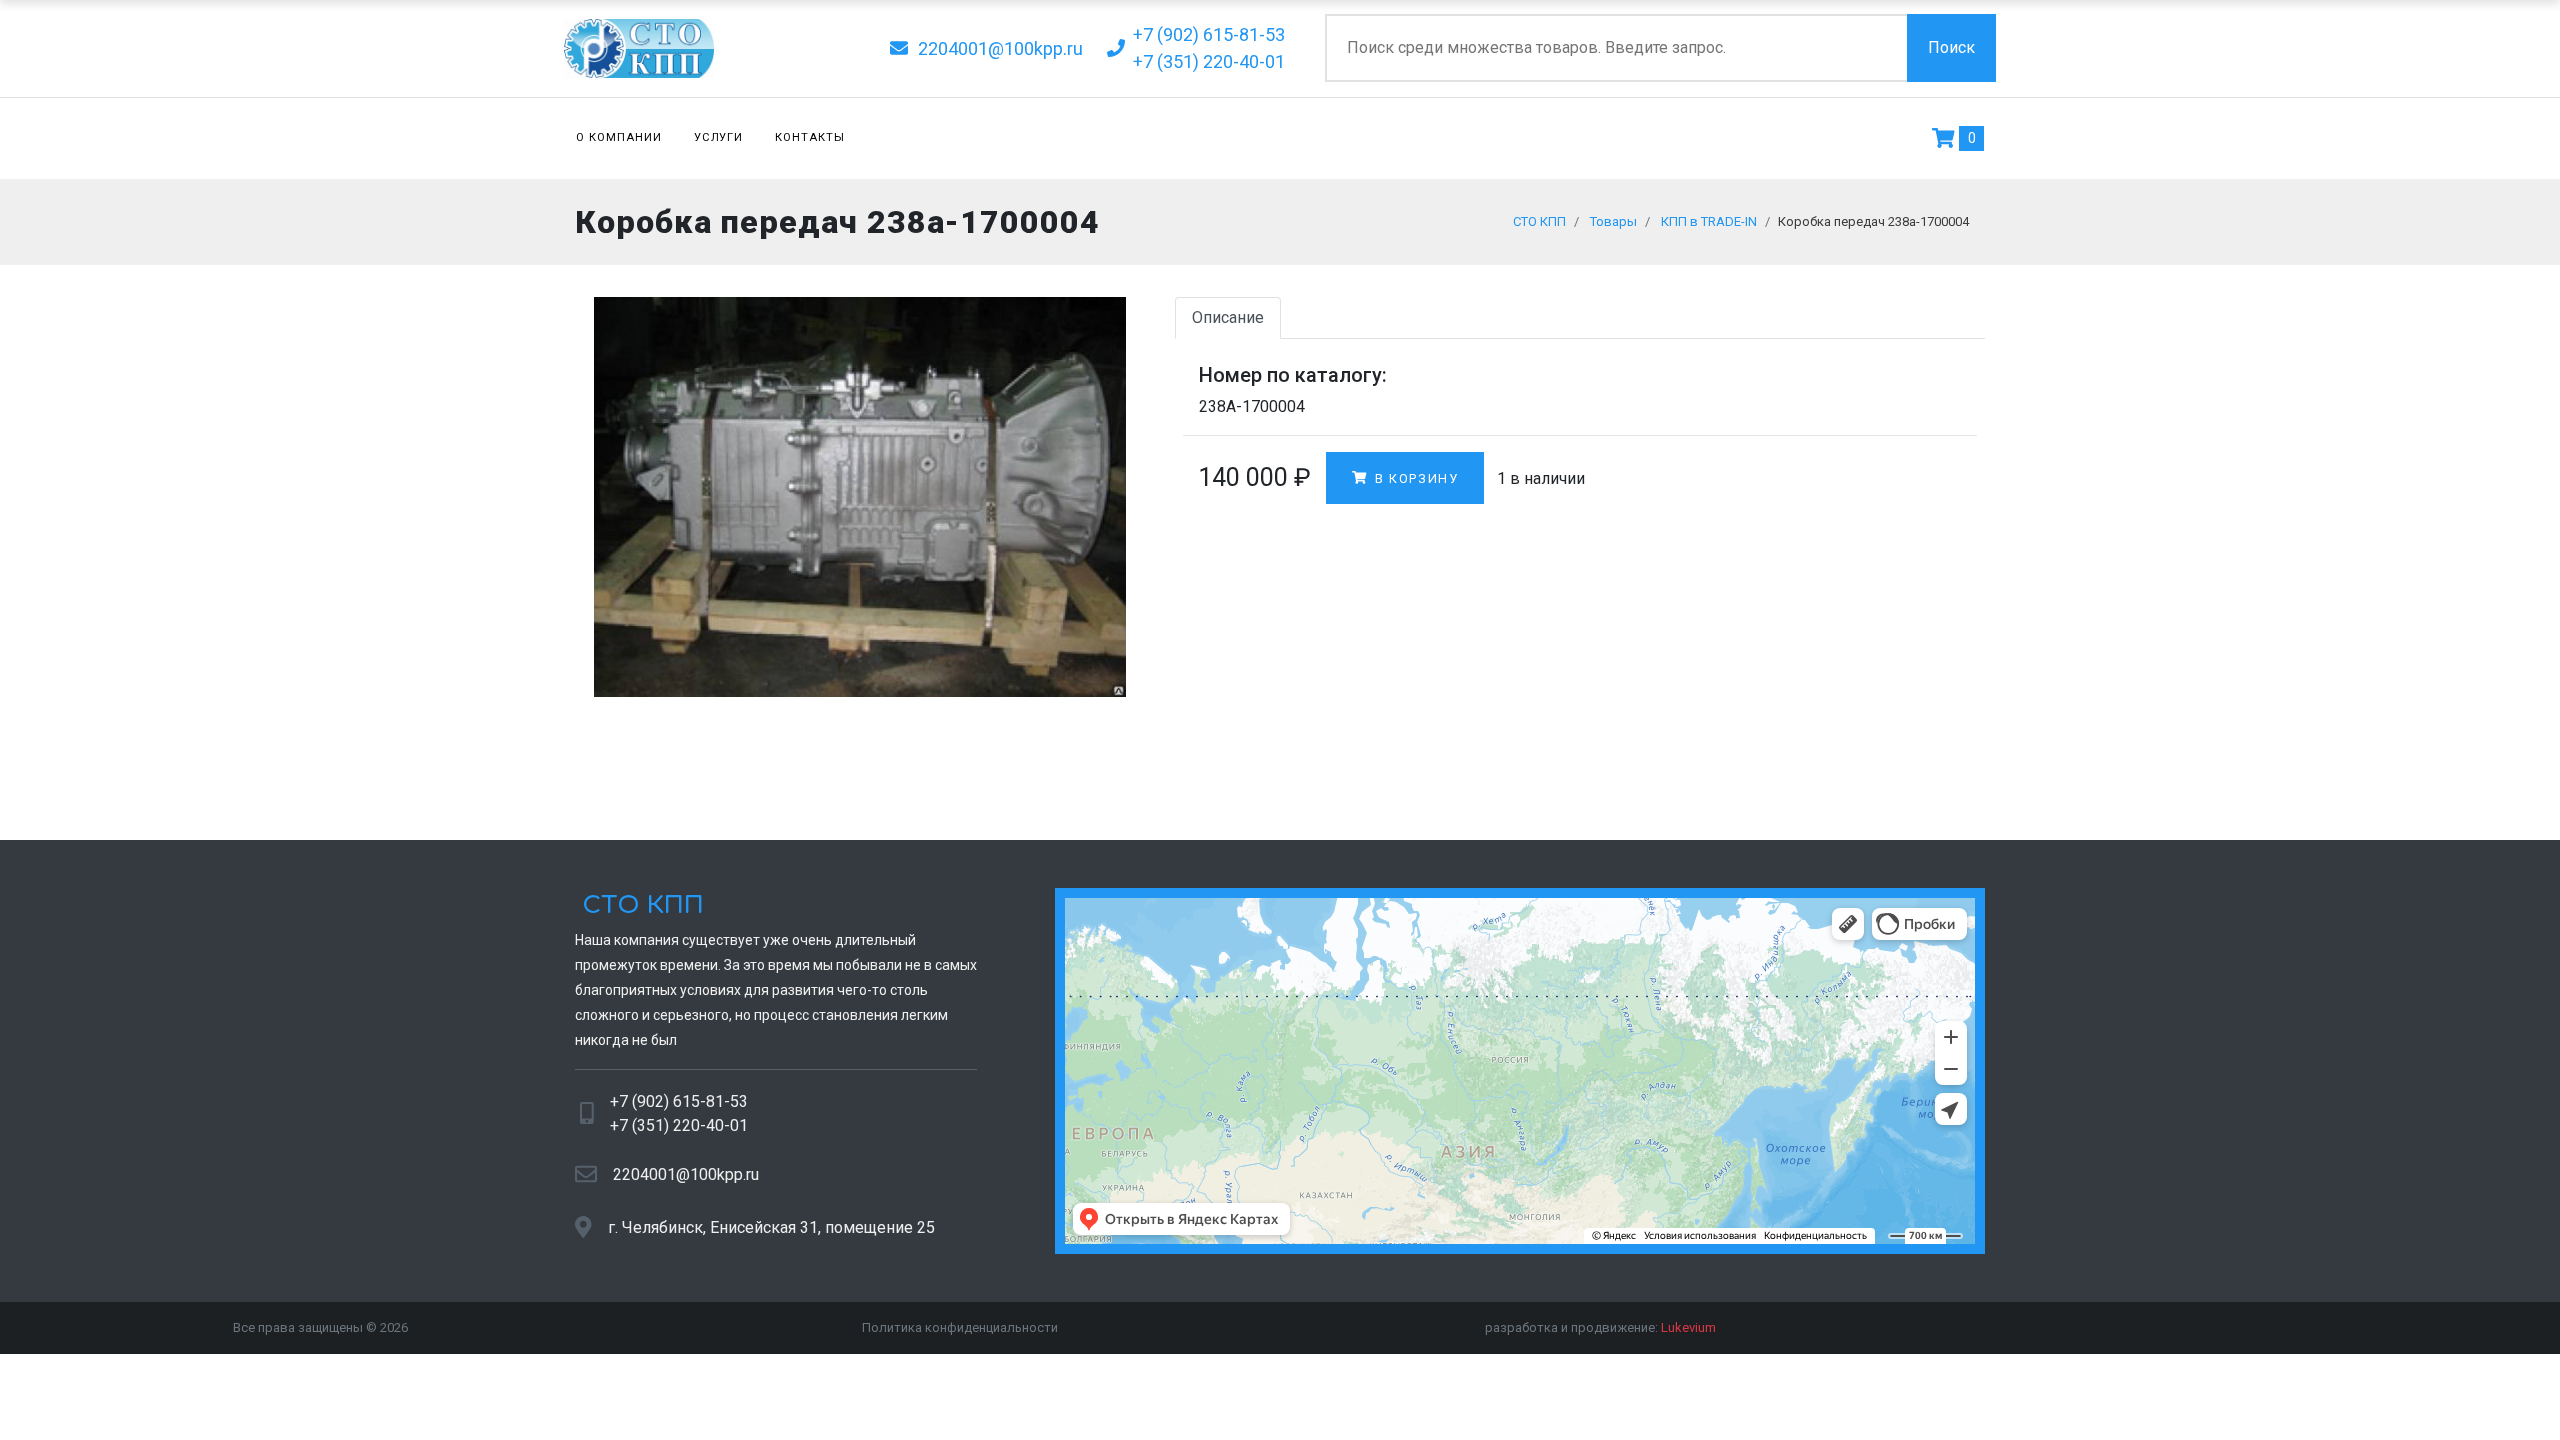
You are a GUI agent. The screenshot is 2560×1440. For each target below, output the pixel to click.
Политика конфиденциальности (960, 1327)
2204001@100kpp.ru (686, 1174)
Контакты (810, 137)
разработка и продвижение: (1600, 1327)
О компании (619, 137)
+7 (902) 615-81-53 (679, 1101)
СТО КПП (639, 905)
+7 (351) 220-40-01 (679, 1125)
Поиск (1951, 47)
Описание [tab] (1228, 317)
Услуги (719, 137)
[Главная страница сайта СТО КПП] (707, 48)
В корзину (1414, 478)
